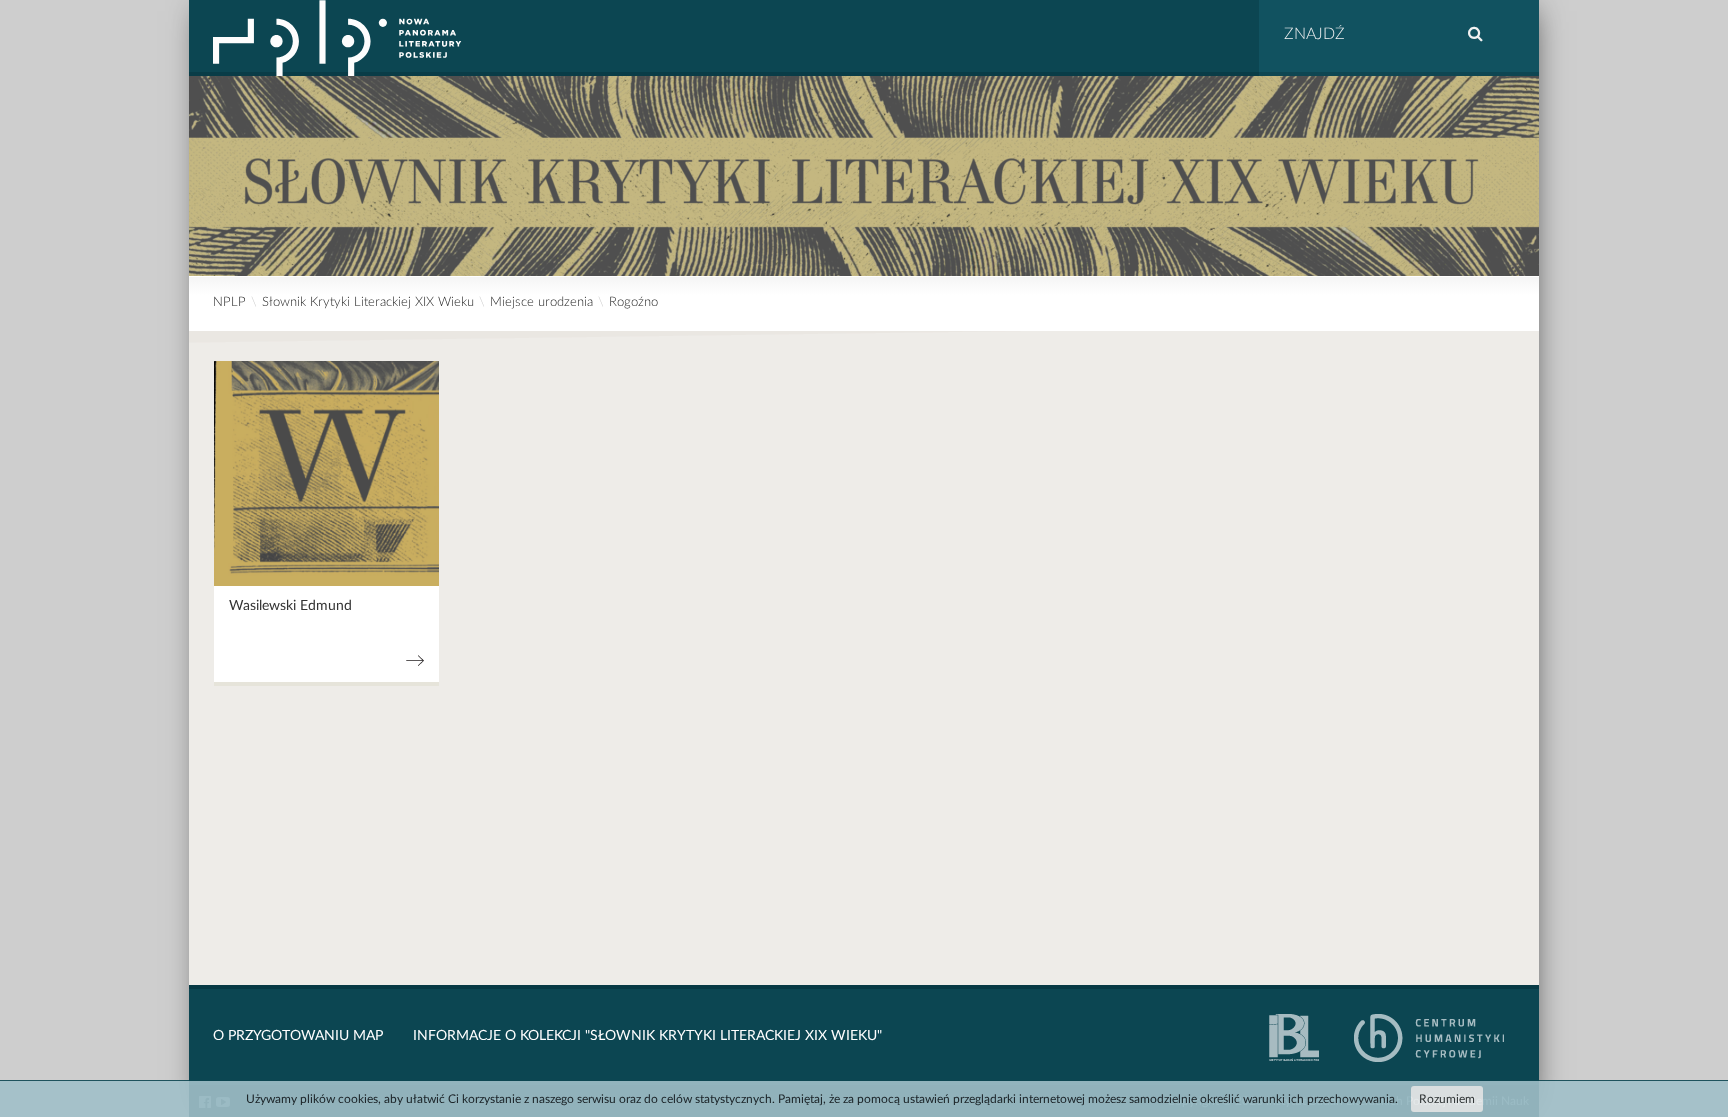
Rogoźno (633, 302)
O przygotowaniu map (298, 1036)
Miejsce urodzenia (541, 302)
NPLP (229, 302)
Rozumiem (1447, 1099)
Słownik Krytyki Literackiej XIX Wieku (368, 302)
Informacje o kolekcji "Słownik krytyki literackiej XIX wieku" (647, 1036)
